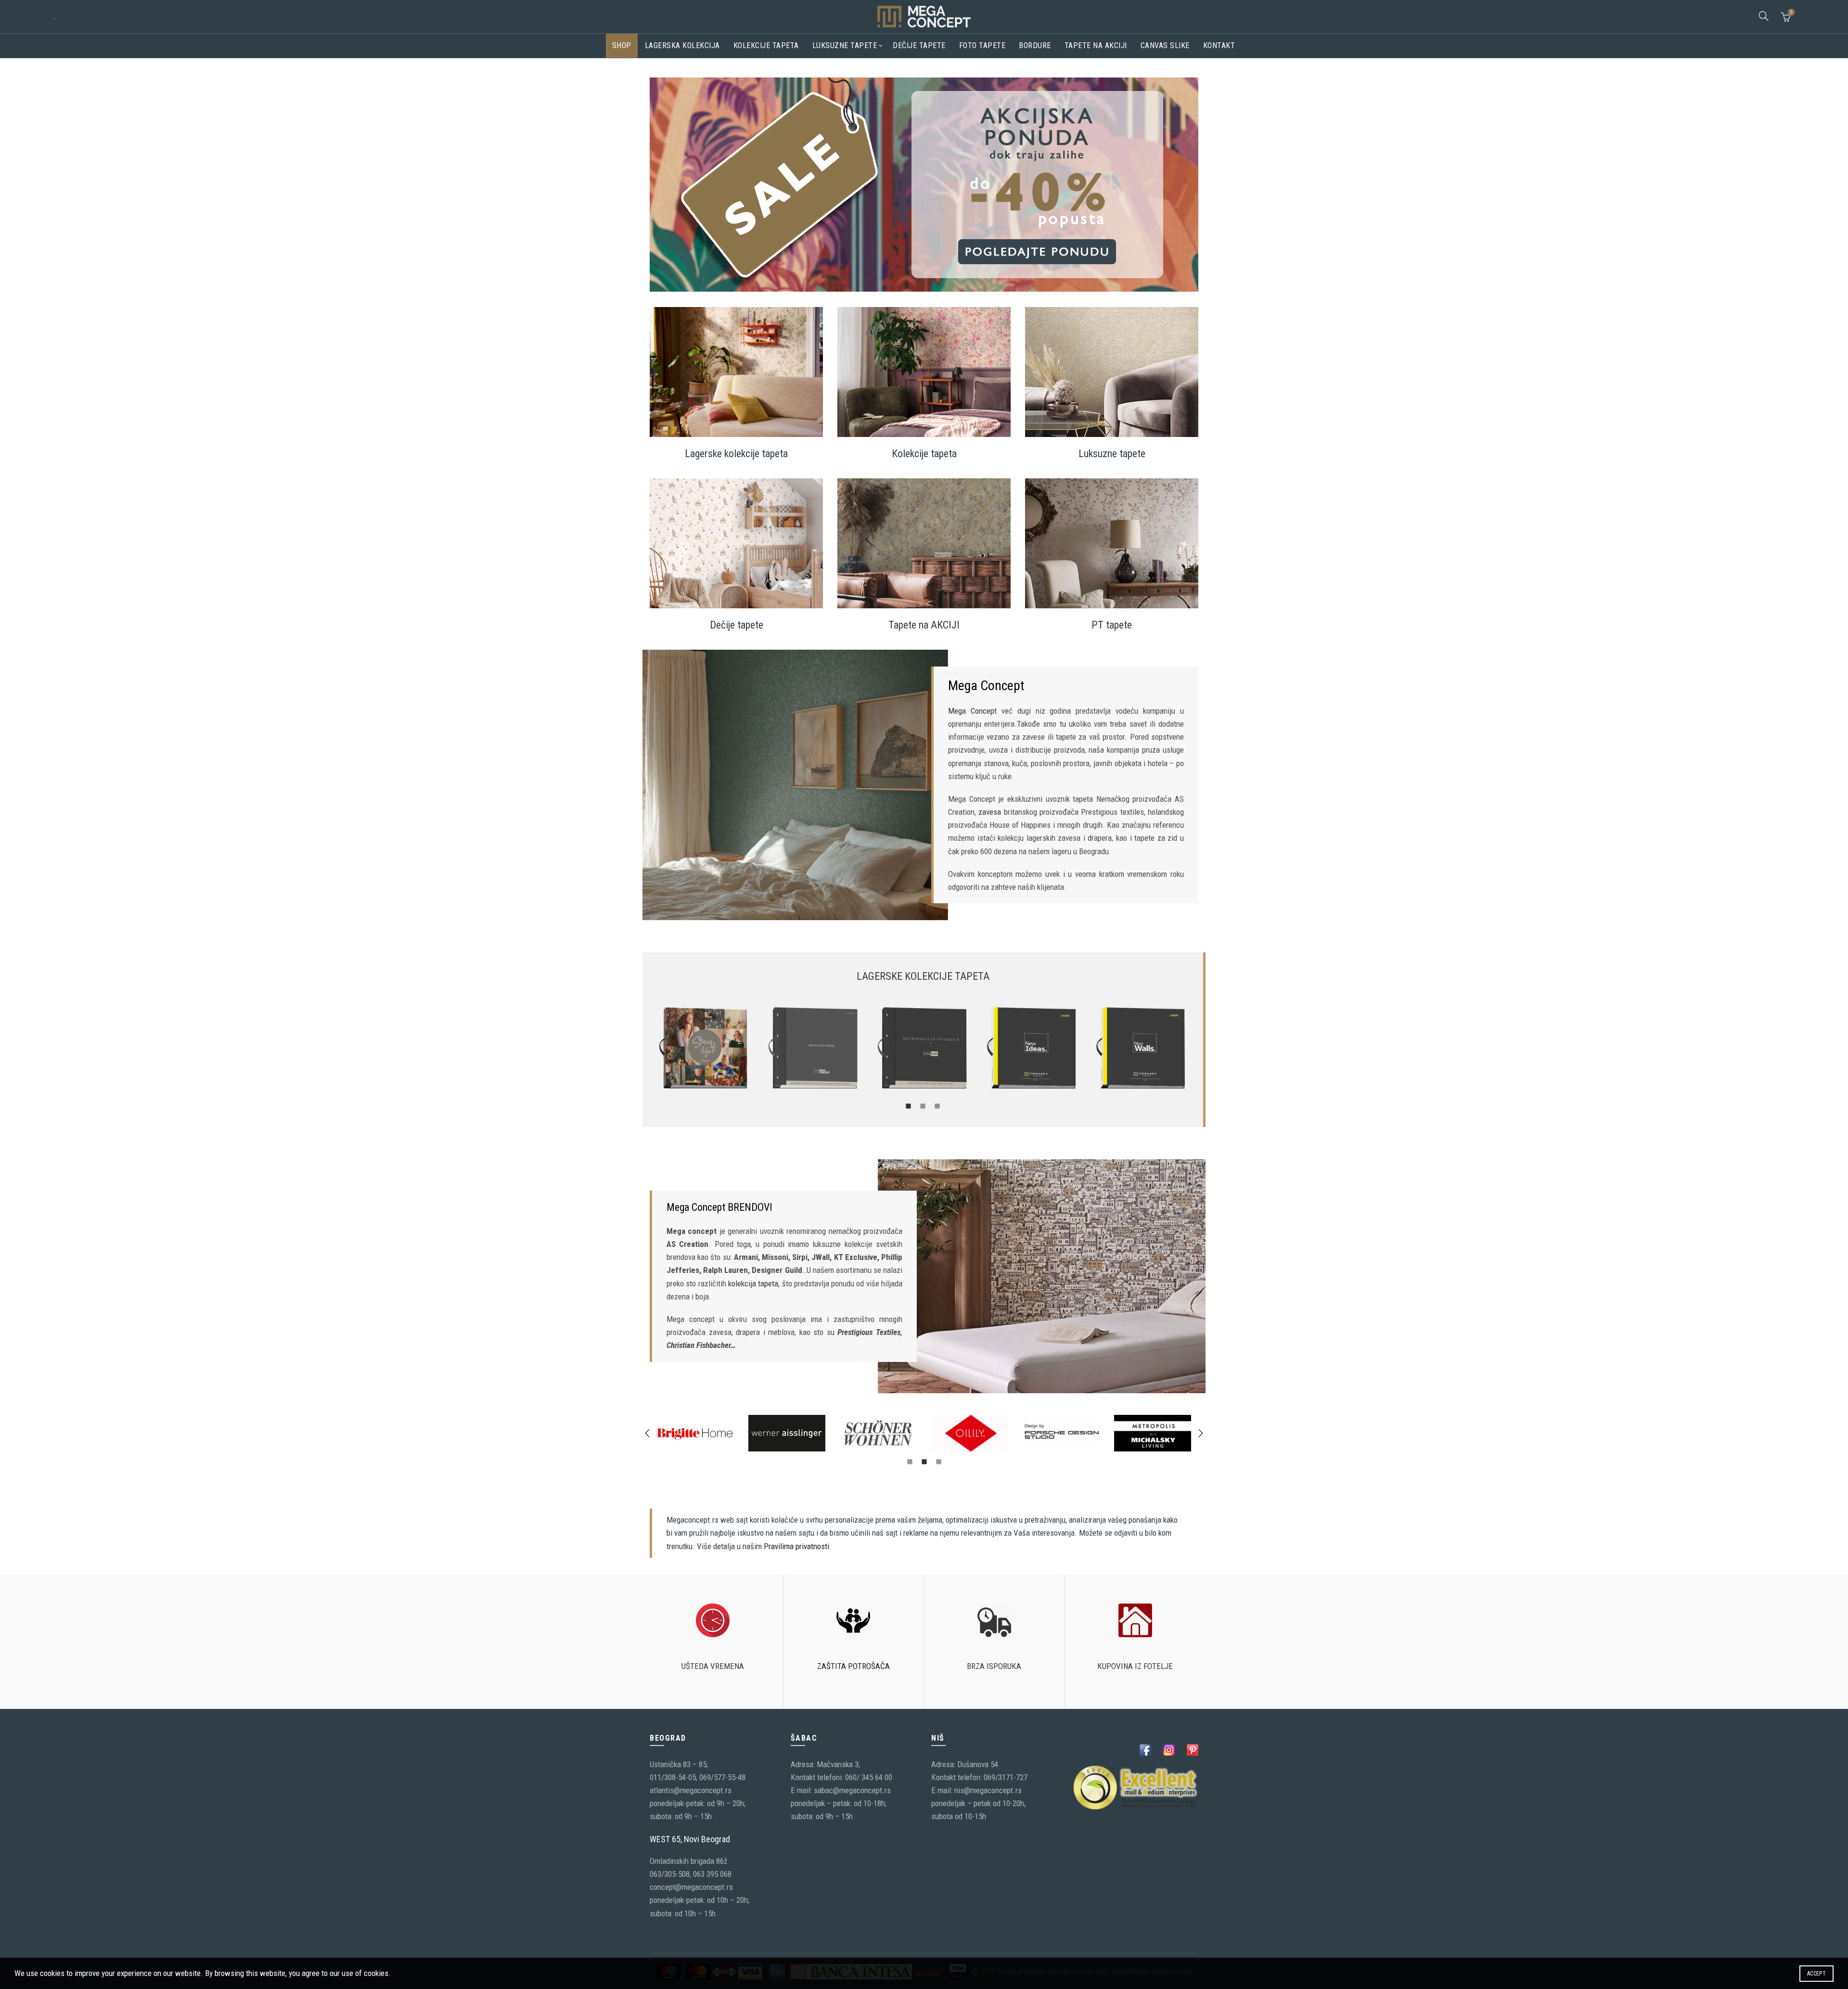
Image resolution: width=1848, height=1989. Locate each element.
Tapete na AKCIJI (924, 625)
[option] (704, 1048)
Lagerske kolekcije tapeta (736, 454)
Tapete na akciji (1096, 45)
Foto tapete (982, 45)
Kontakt (1219, 45)
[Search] (1764, 16)
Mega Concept (972, 711)
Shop (622, 45)
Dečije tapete (919, 45)
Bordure (1035, 45)
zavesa (990, 812)
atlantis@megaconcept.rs (691, 1790)
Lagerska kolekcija (682, 45)
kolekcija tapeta (753, 1283)
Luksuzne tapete (845, 45)
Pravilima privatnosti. (798, 1546)
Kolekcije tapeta (766, 45)
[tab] (909, 1105)
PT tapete (1112, 625)
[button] (647, 1433)
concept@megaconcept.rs (691, 1887)
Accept (1816, 1974)
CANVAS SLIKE (1165, 45)
